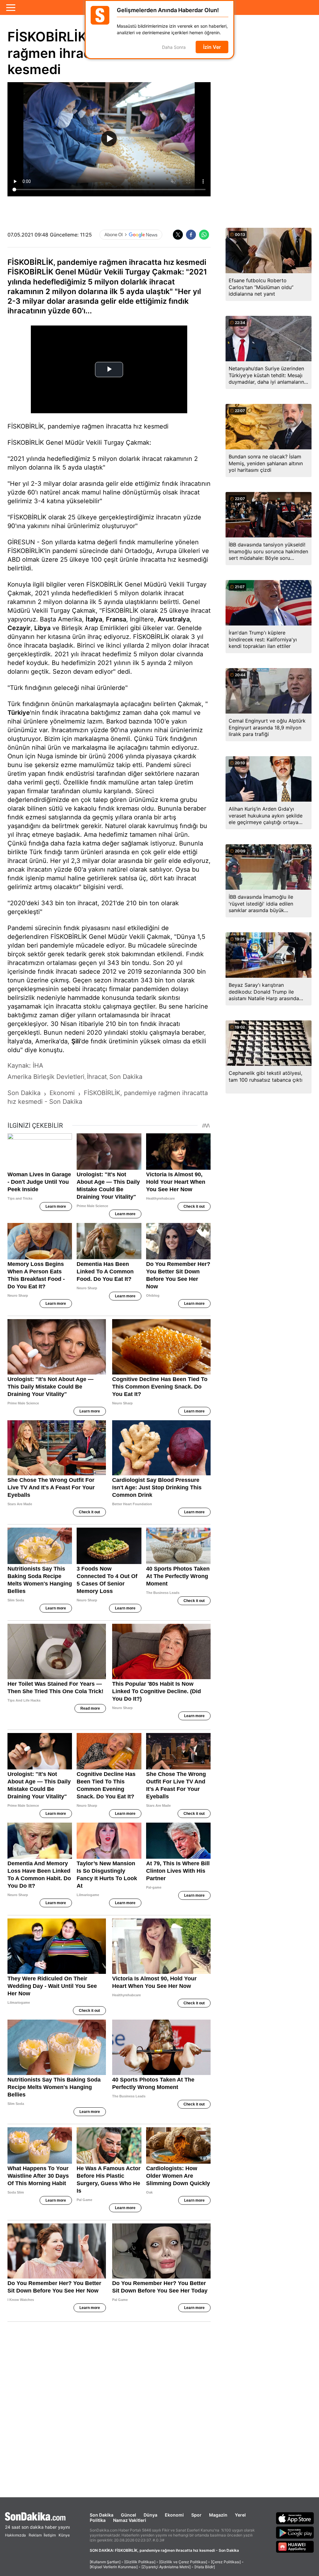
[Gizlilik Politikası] (140, 2562)
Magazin (218, 2515)
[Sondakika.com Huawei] (295, 2547)
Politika (98, 2520)
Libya (42, 628)
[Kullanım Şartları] (105, 2562)
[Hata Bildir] (205, 2567)
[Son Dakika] (37, 2516)
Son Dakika (102, 2515)
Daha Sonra (174, 47)
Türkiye (19, 713)
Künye (64, 2535)
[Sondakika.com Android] (295, 2532)
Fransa (116, 619)
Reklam (35, 2535)
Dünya (150, 2515)
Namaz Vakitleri (130, 2520)
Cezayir (19, 628)
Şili (76, 1041)
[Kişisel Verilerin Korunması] (114, 2567)
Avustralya (174, 619)
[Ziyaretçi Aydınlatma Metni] (166, 2567)
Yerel (240, 2515)
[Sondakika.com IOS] (295, 2518)
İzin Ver (212, 47)
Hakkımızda (15, 2535)
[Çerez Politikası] (226, 2562)
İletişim (50, 2535)
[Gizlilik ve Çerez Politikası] (183, 2562)
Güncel (129, 2515)
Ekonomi (174, 2515)
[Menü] (11, 7)
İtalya (94, 619)
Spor (196, 2515)
